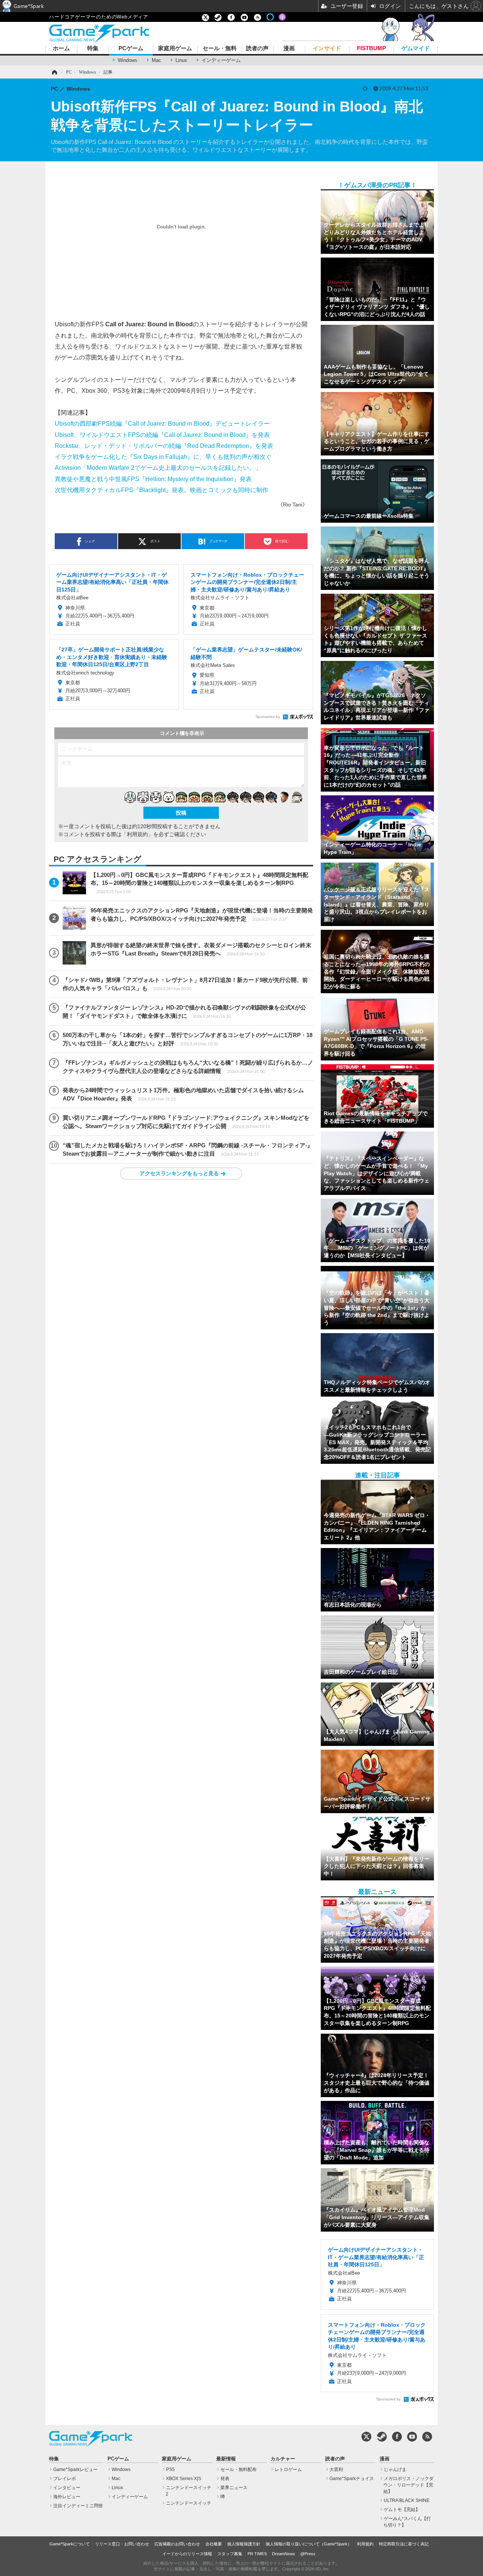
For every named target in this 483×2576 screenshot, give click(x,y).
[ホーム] (54, 72)
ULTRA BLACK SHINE (407, 2500)
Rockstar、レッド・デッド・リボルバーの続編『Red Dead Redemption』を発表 (164, 446)
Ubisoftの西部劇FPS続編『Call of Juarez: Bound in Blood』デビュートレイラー (162, 423)
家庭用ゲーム (175, 49)
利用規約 (365, 2544)
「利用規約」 (137, 834)
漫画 (289, 49)
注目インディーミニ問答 (78, 2506)
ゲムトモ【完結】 (402, 2510)
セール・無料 (220, 49)
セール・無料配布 (238, 2470)
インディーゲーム (221, 60)
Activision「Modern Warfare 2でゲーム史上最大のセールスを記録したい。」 (158, 468)
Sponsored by (268, 717)
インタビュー (67, 2488)
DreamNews (284, 2554)
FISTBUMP (371, 49)
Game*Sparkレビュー (75, 2470)
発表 (225, 2479)
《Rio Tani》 (293, 505)
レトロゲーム (288, 2470)
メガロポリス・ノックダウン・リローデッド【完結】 (408, 2485)
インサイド (327, 49)
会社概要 (214, 2544)
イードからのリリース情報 (187, 2554)
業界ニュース (234, 2488)
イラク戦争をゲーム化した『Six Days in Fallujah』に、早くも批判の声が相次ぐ (163, 457)
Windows (128, 60)
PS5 (170, 2470)
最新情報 (226, 2459)
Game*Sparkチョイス (352, 2479)
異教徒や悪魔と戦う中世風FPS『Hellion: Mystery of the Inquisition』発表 (153, 479)
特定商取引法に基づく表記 (404, 2544)
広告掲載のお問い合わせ (177, 2544)
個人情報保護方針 (244, 2544)
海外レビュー (67, 2497)
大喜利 (336, 2470)
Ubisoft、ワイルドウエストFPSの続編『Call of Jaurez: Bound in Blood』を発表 (162, 435)
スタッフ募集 (230, 2554)
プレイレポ (65, 2479)
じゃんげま (395, 2470)
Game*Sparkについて (70, 2544)
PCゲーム (131, 49)
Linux (181, 60)
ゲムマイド (416, 49)
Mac (156, 60)
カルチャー (283, 2459)
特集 (93, 49)
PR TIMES (257, 2554)
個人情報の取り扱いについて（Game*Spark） (309, 2544)
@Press (308, 2554)
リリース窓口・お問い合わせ (122, 2544)
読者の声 (257, 49)
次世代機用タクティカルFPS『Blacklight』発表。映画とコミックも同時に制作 (162, 490)
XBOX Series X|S (184, 2479)
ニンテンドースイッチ (189, 2503)
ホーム (61, 49)
